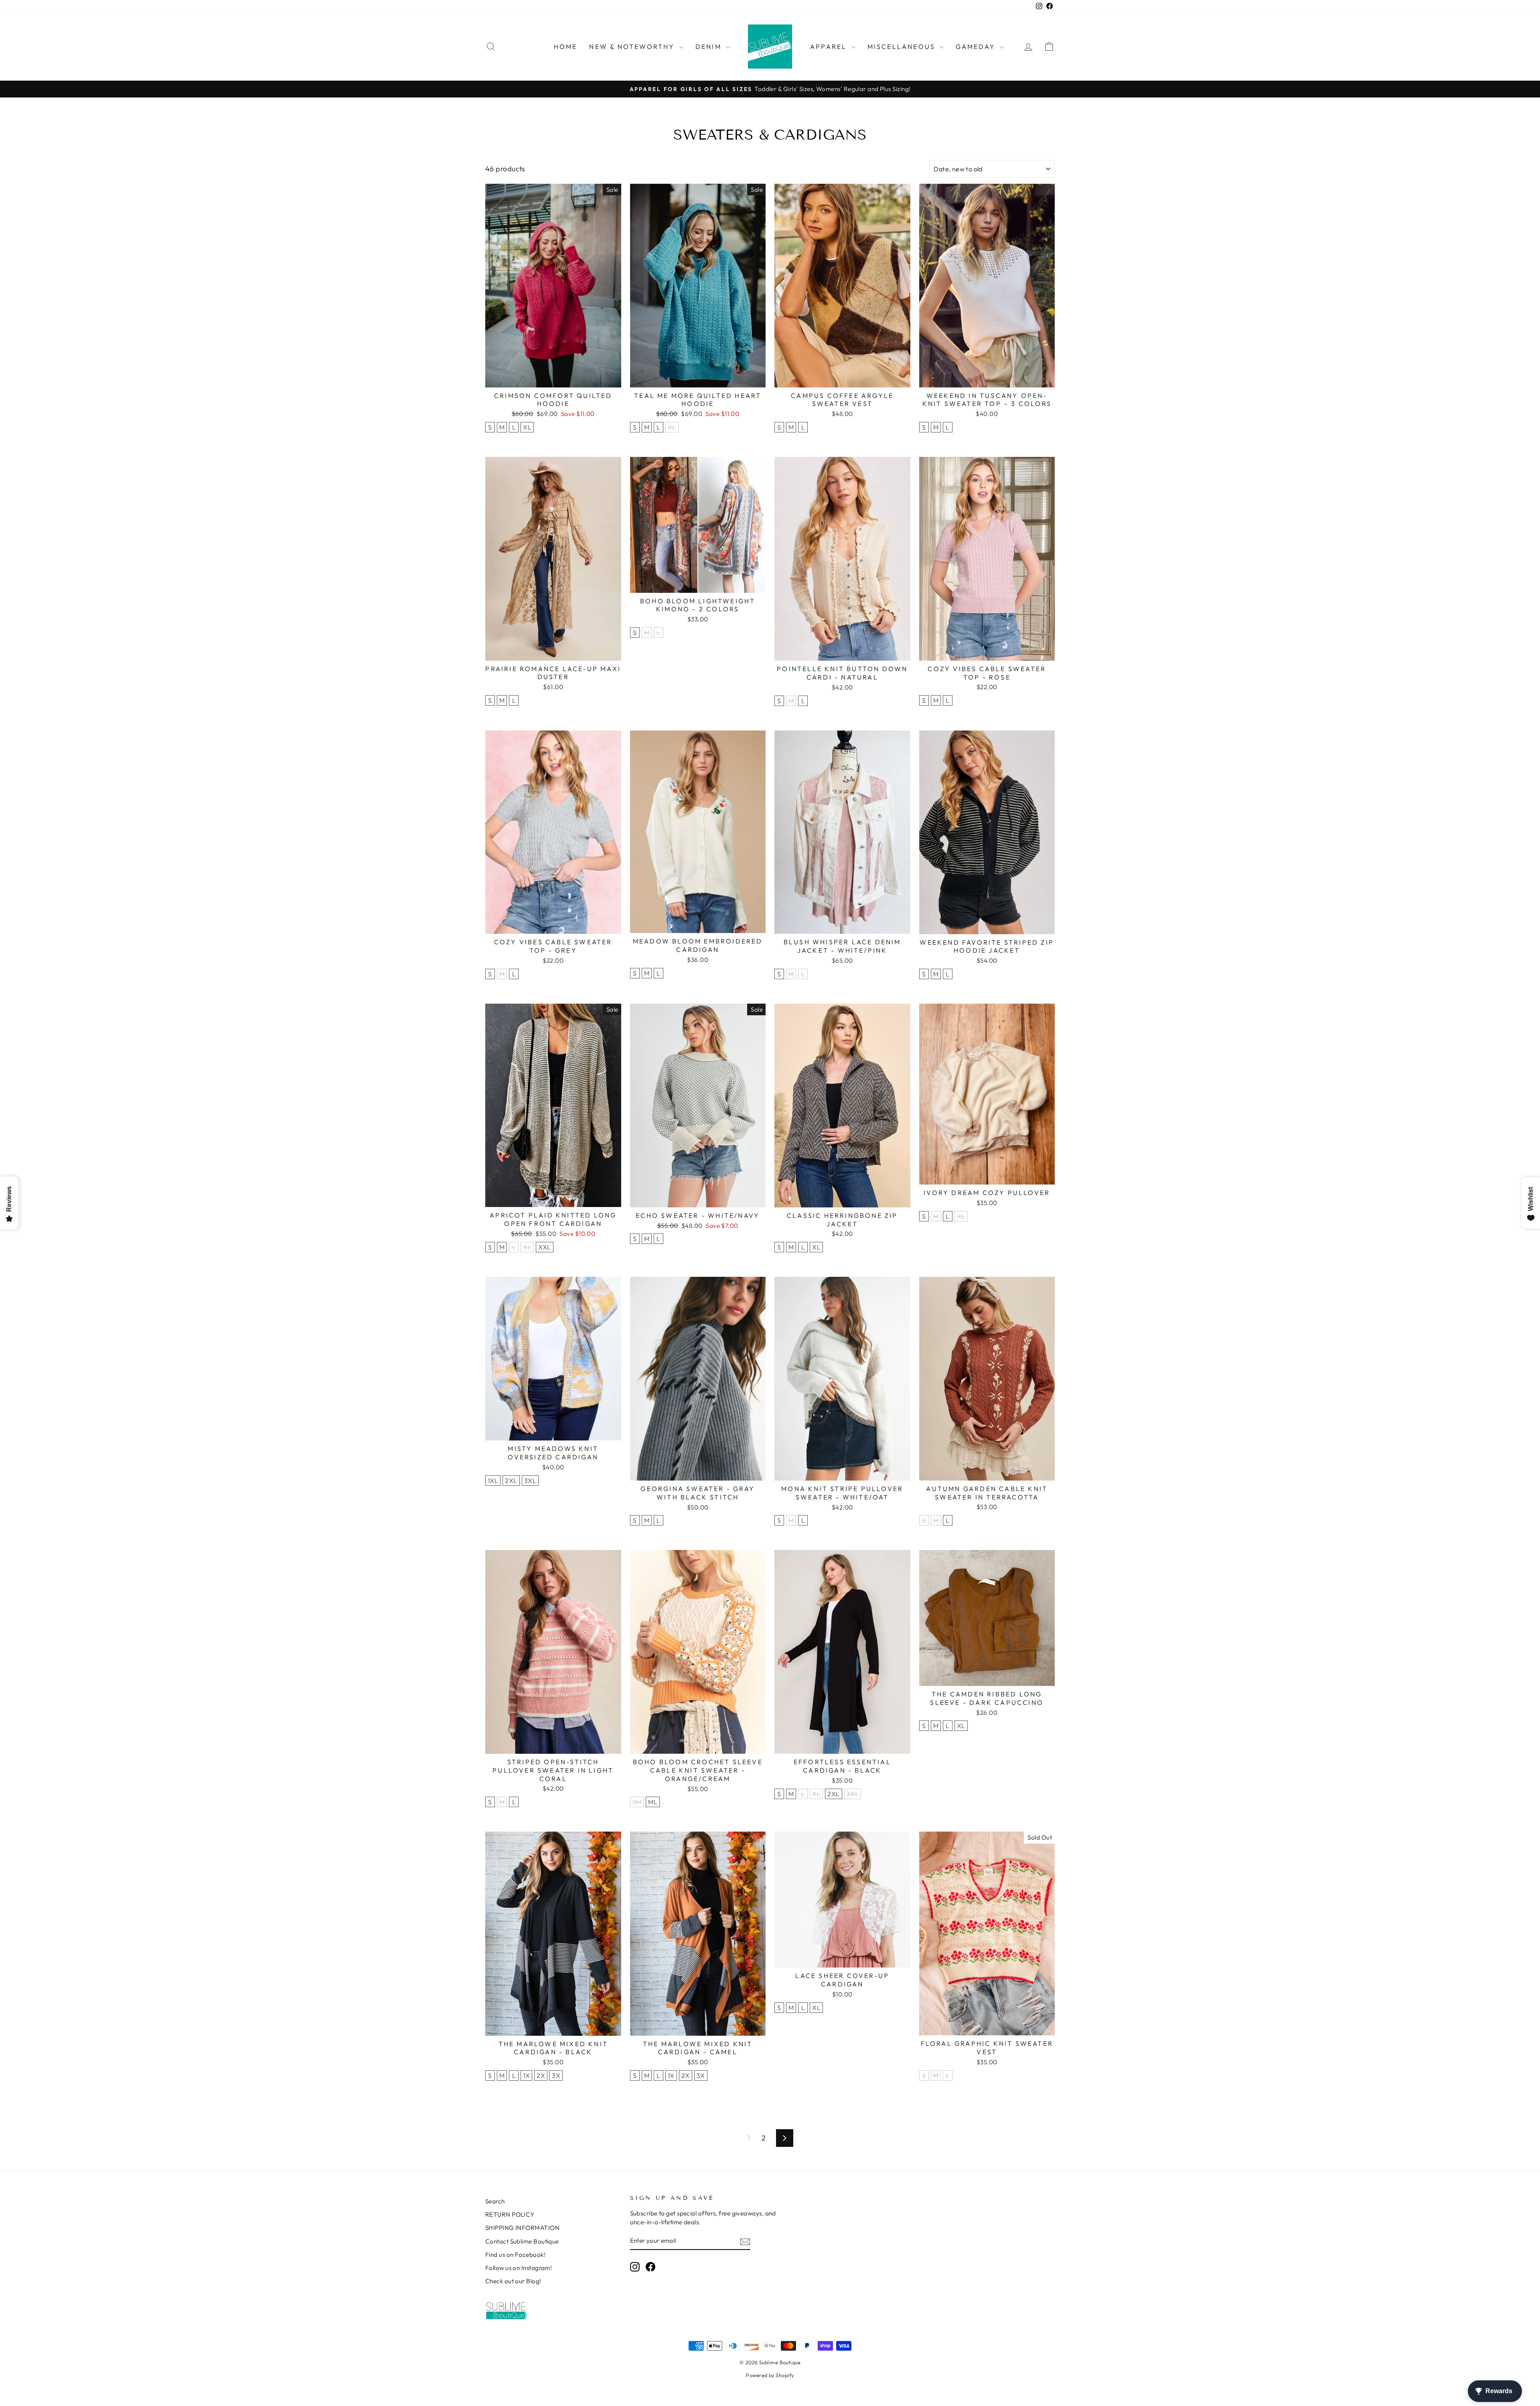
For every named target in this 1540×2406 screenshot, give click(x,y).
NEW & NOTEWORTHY (633, 47)
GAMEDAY (977, 47)
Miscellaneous (903, 47)
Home (566, 47)
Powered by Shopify (770, 2375)
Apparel (830, 47)
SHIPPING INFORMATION (522, 2228)
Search (495, 2201)
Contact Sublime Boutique (522, 2241)
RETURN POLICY (510, 2214)
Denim (710, 47)
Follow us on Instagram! (519, 2268)
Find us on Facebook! (515, 2255)
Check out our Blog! (513, 2281)
